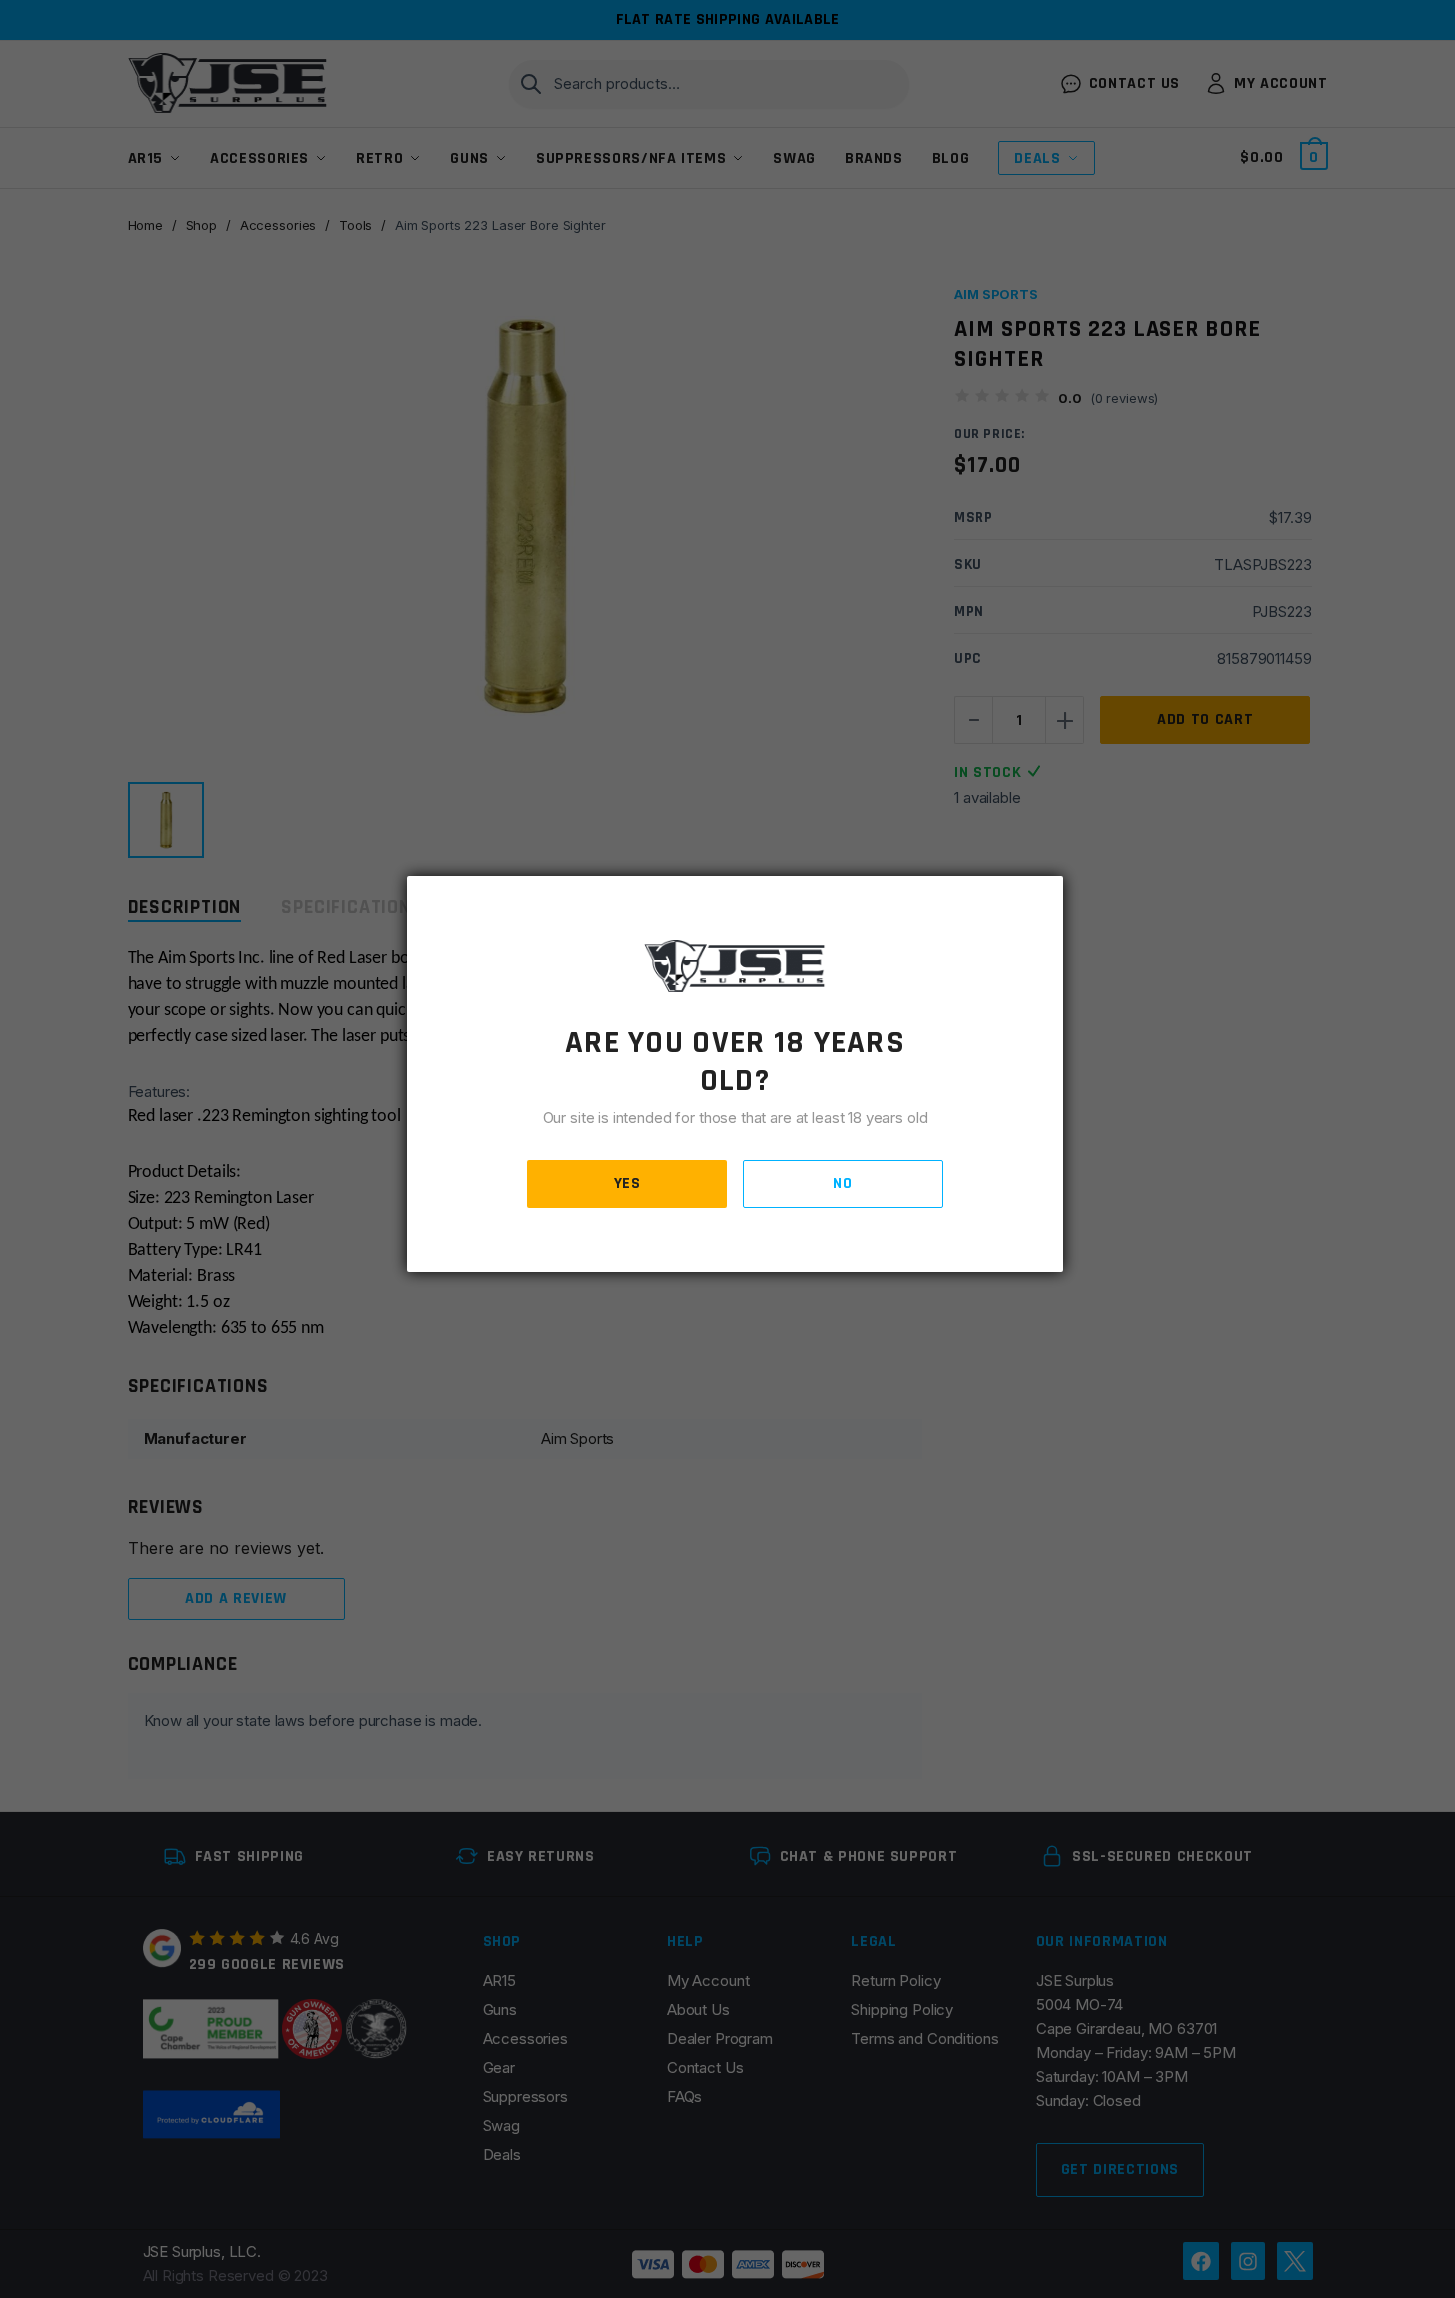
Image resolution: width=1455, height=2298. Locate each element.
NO (842, 1183)
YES (627, 1183)
